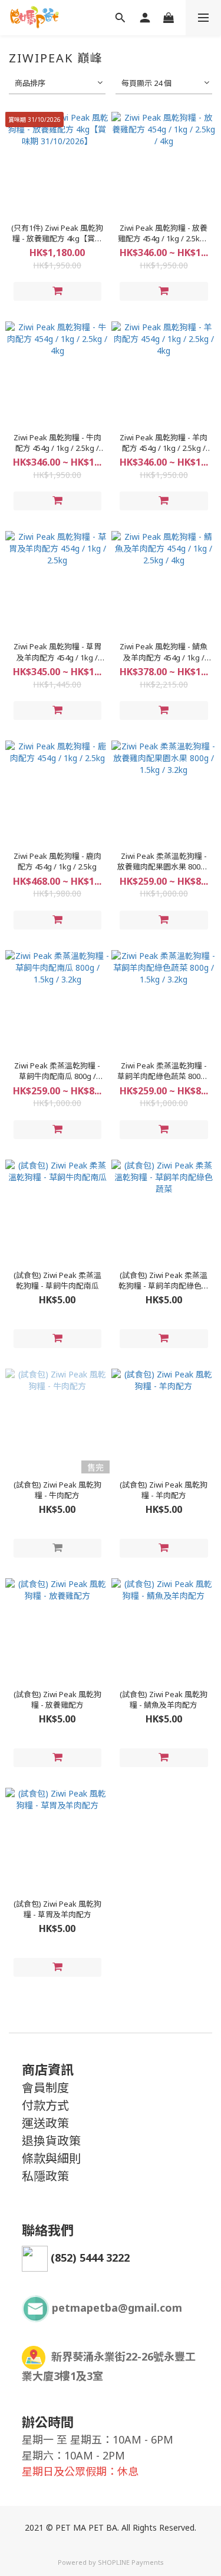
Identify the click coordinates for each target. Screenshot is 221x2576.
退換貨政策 (51, 2141)
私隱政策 (45, 2176)
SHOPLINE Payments (131, 2562)
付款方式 (45, 2105)
